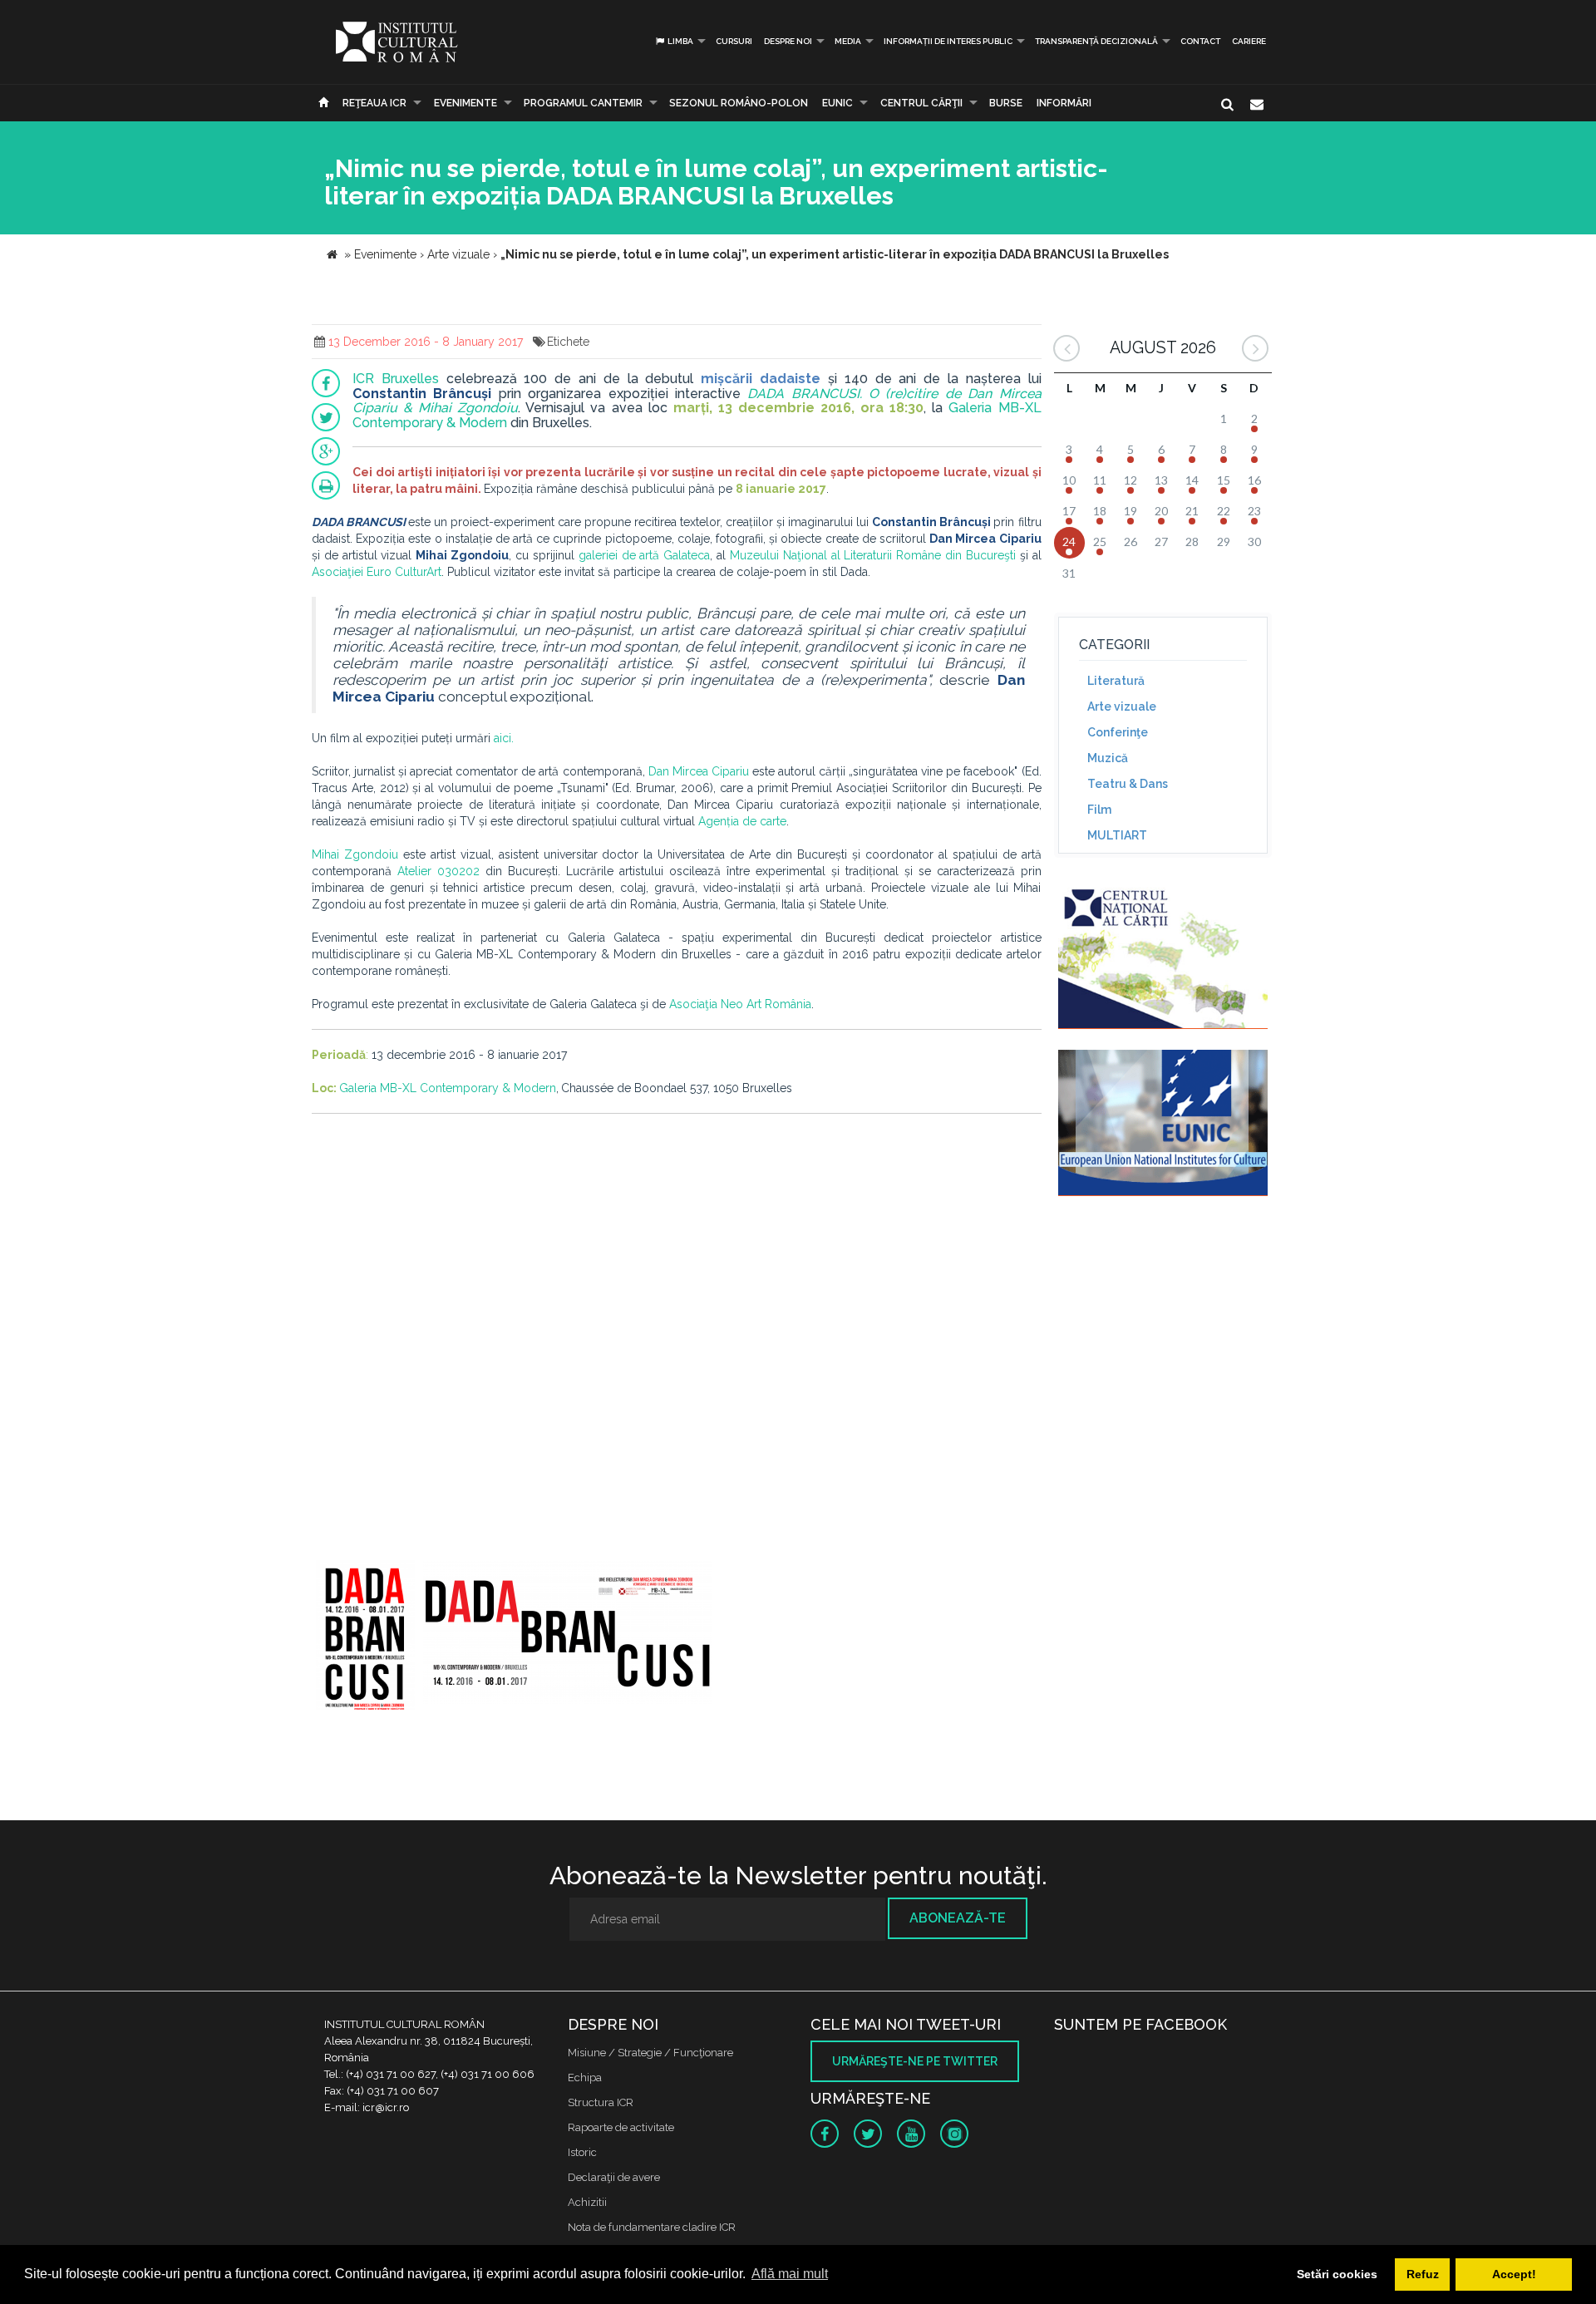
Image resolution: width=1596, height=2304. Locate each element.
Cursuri (734, 41)
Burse (1006, 103)
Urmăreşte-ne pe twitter (915, 2061)
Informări (1064, 103)
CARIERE (1249, 41)
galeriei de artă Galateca (645, 555)
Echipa (585, 2078)
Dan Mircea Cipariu (699, 771)
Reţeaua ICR (374, 103)
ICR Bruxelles (396, 379)
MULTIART (1117, 835)
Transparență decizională (1096, 41)
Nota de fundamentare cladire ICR (652, 2227)
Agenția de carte (742, 821)
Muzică (1108, 758)
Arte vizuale (1122, 706)
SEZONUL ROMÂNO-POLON (739, 103)
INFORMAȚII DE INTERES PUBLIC (948, 41)
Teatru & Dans (1128, 784)
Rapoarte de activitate (621, 2127)
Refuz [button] (1423, 2274)
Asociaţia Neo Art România (740, 1004)
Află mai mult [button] (790, 2274)
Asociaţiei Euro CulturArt (377, 572)
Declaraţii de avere (614, 2177)
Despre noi (788, 41)
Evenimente (465, 103)
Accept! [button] (1514, 2274)
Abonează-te (958, 1918)
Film (1099, 810)
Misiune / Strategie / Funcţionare (650, 2053)
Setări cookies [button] (1337, 2274)
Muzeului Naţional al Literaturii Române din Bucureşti (873, 555)
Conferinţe (1118, 732)
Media (848, 41)
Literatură (1116, 681)
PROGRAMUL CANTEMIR (583, 103)
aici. (504, 738)
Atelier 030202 (438, 871)
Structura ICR (601, 2102)
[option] (365, 1637)
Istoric (582, 2152)
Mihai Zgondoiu (355, 854)
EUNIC (837, 103)
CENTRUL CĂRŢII (921, 103)
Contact (1200, 41)
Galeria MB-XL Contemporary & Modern (448, 1088)
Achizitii (587, 2202)
